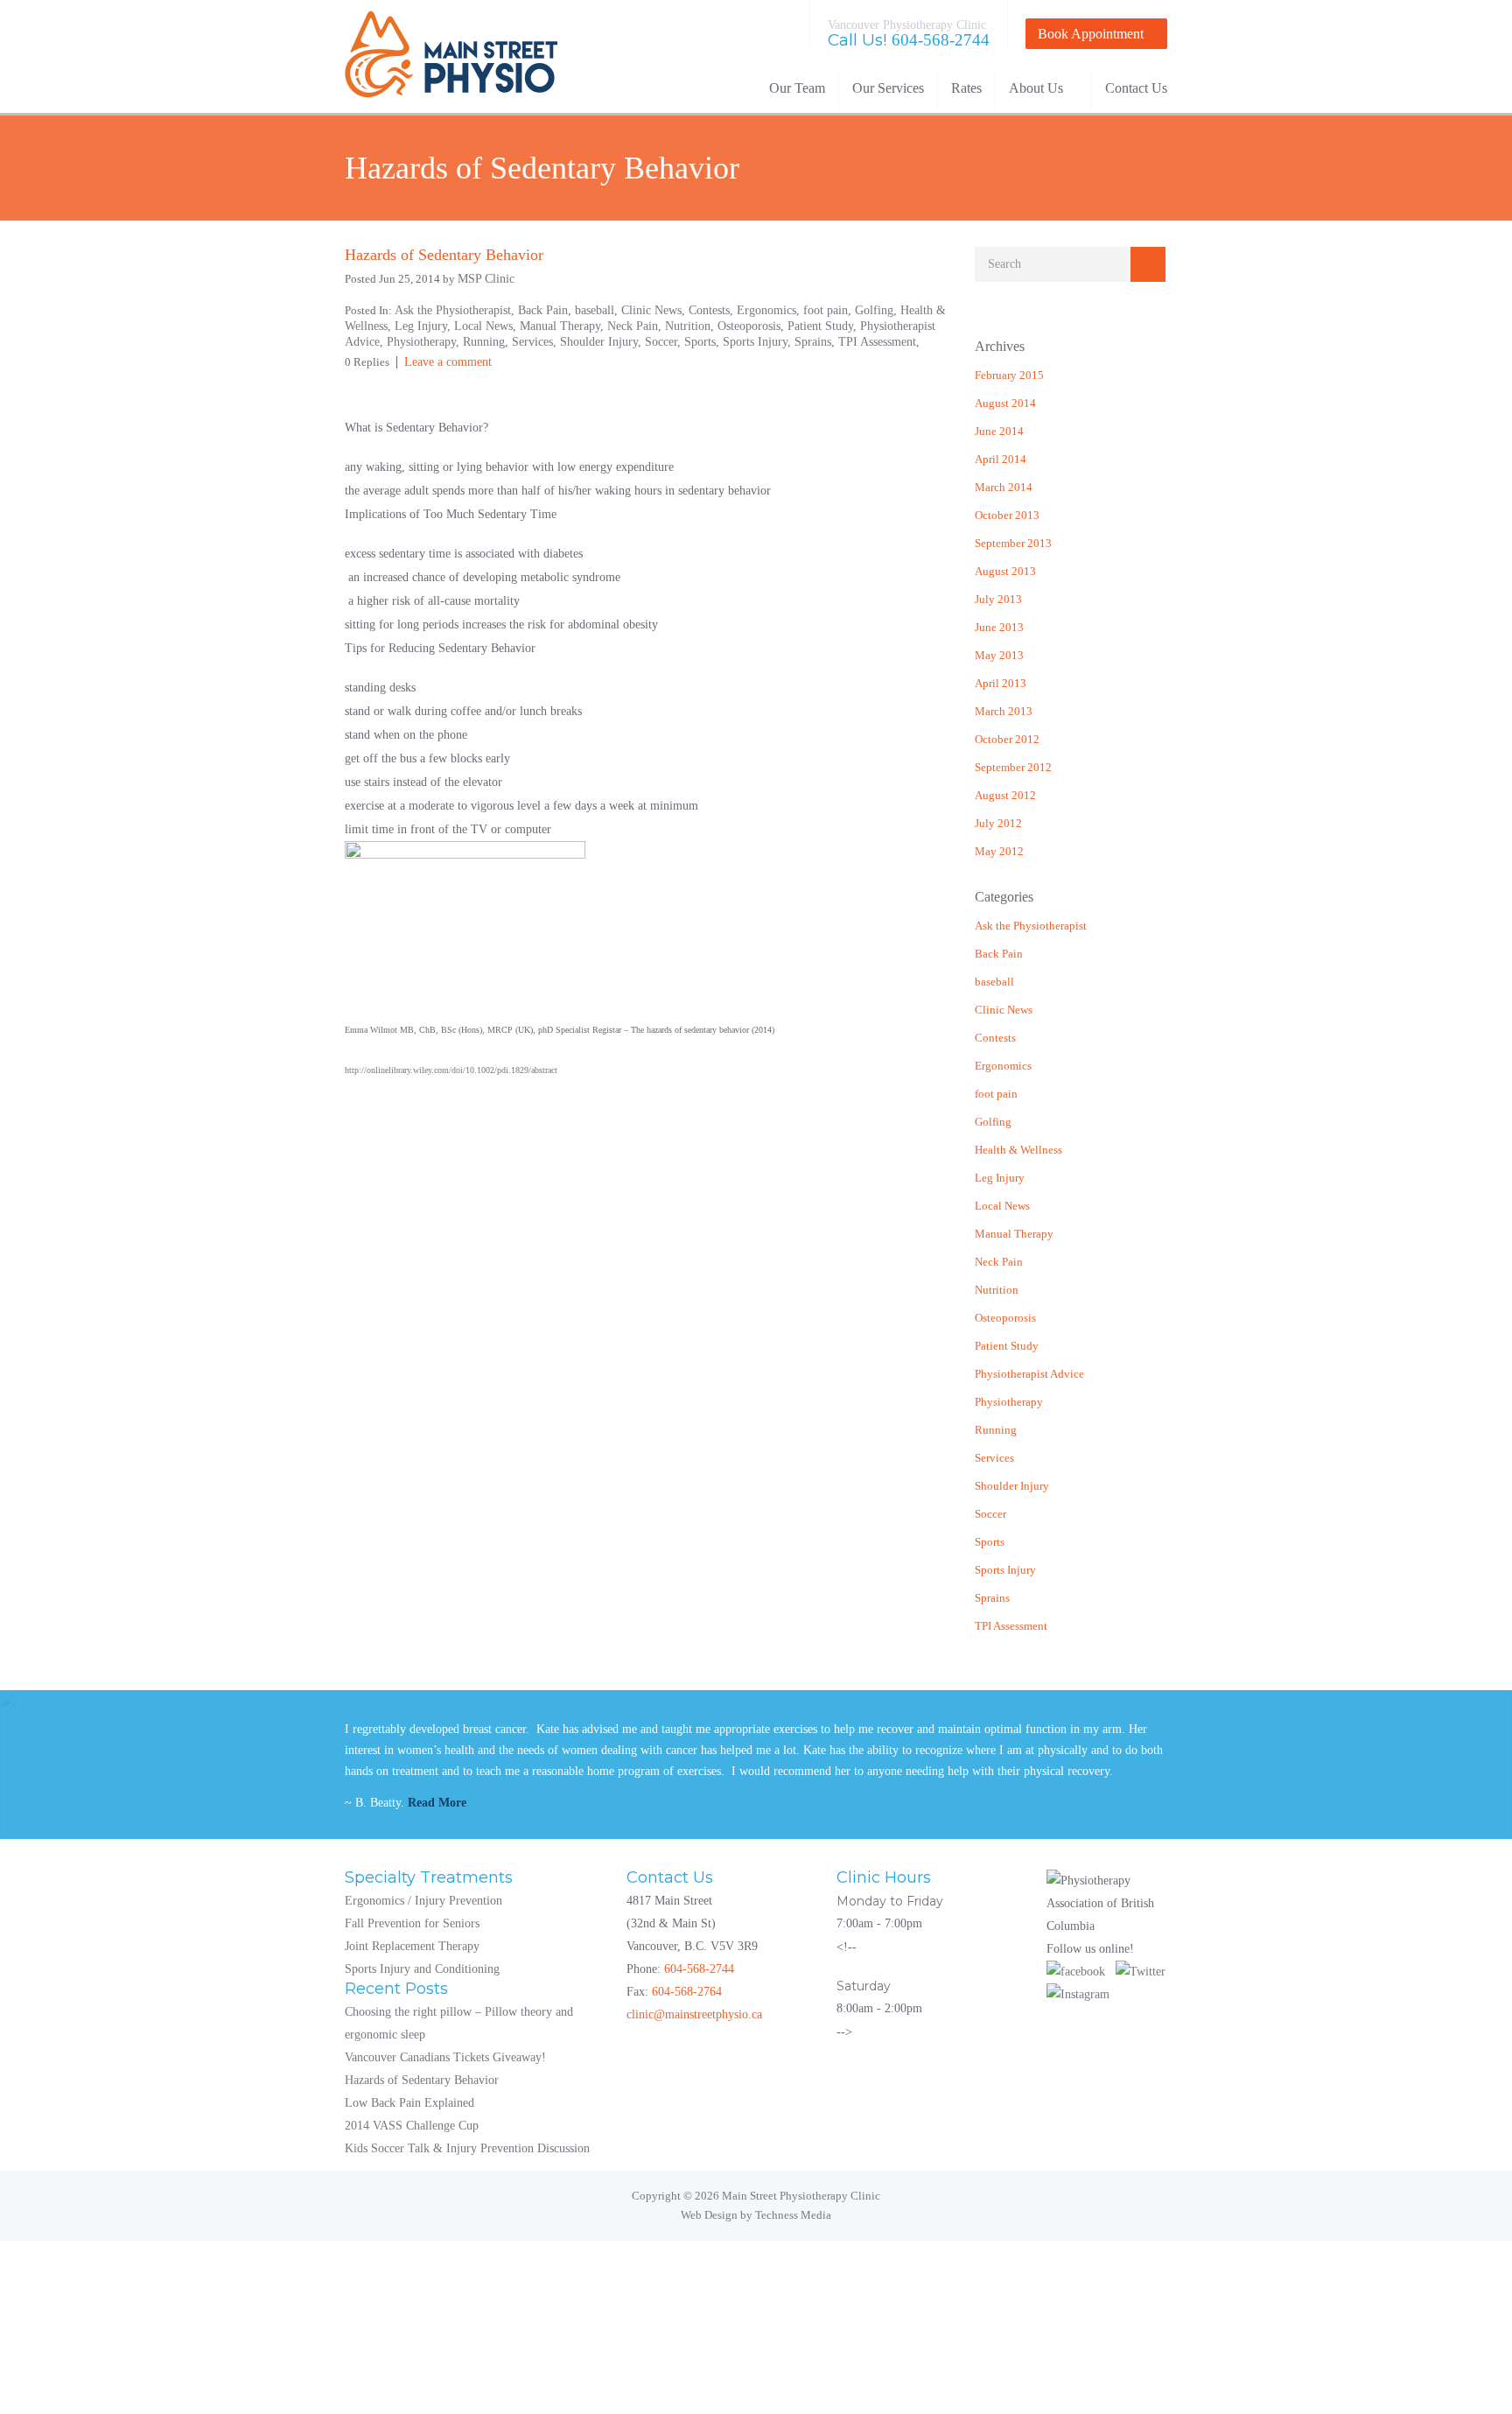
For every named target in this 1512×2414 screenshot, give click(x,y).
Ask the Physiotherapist (1031, 926)
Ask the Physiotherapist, (456, 310)
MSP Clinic (486, 279)
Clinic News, (655, 310)
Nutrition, (691, 326)
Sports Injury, (759, 342)
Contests (995, 1038)
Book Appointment (1091, 34)
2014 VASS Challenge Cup (412, 2126)
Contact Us (1136, 88)
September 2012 (1013, 767)
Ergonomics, (770, 310)
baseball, (598, 310)
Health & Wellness (1018, 1150)
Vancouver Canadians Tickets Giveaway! (445, 2057)
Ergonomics (1003, 1066)
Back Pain (999, 954)
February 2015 (1009, 375)
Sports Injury (1005, 1570)
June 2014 (999, 431)
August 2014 (1005, 403)
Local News (1002, 1206)
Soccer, (665, 342)
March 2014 (1004, 487)
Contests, (713, 310)
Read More (437, 1803)
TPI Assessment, (879, 342)
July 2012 (998, 823)
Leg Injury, (424, 326)
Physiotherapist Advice (1029, 1374)
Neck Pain (999, 1262)
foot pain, (829, 310)
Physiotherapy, (425, 342)
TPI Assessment (1011, 1626)
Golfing (993, 1122)
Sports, (703, 342)
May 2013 (999, 655)
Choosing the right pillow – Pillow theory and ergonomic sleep (459, 2023)
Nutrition (997, 1290)
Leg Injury (1000, 1178)
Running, (487, 342)
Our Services (888, 88)
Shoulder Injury (1012, 1486)
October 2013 (1007, 515)
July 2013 (998, 599)
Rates (966, 88)
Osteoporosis (1005, 1318)
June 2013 (999, 627)
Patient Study (1007, 1346)
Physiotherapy (1009, 1402)
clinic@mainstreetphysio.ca (694, 2014)
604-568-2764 (687, 1992)
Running (996, 1430)
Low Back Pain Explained (409, 2103)
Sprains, (816, 342)
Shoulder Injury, (602, 342)
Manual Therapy (1014, 1234)
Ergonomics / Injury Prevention (423, 1901)
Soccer (990, 1514)
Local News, (487, 326)
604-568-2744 (941, 40)
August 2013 (1005, 571)
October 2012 (1007, 739)
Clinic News (1004, 1010)
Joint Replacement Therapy (412, 1946)
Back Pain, (546, 310)
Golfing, (878, 310)
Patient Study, (824, 326)
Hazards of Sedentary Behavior (422, 2080)
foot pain (996, 1094)
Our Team (797, 88)
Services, (536, 342)
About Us (1036, 88)
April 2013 (1001, 683)
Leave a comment (448, 362)
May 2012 (999, 851)
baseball (994, 982)
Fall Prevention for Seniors (412, 1923)
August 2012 (1005, 795)
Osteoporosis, (752, 326)
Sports (990, 1542)
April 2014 (1001, 459)
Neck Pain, (636, 326)
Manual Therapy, (563, 326)
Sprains (992, 1598)
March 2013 (1004, 711)
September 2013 (1013, 543)
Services (994, 1458)
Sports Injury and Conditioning (422, 1969)
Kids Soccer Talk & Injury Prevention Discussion (467, 2148)
